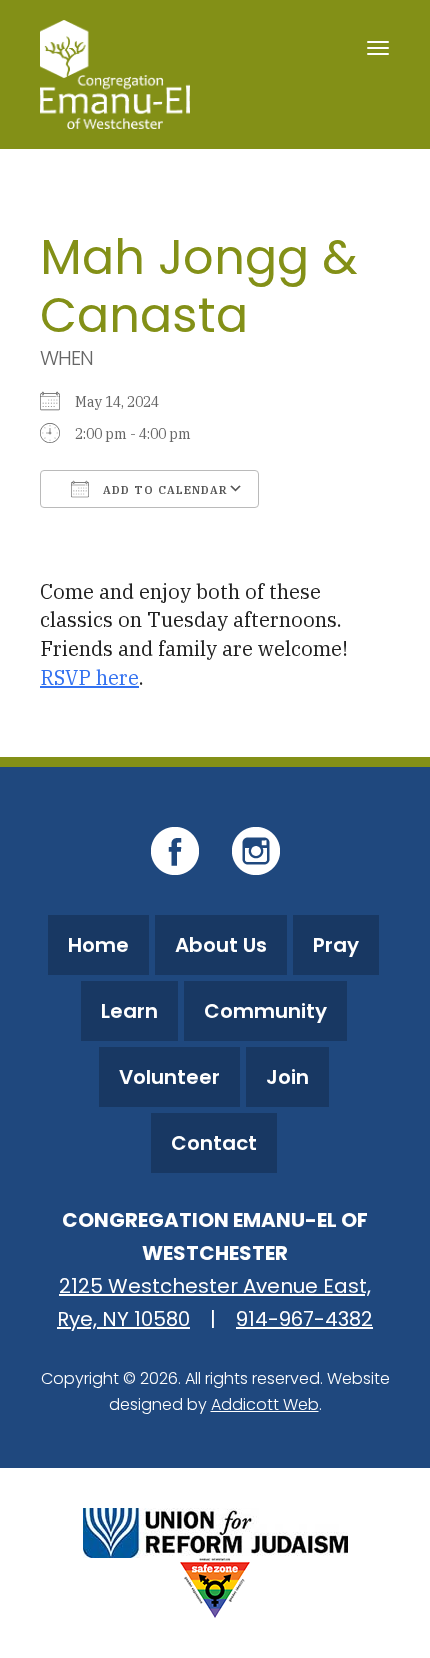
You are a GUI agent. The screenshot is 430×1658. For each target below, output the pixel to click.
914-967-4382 (304, 1319)
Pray (336, 945)
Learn (129, 1011)
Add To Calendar (163, 490)
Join (287, 1077)
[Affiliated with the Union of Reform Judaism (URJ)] (215, 1530)
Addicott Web (265, 1404)
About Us (221, 945)
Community (265, 1011)
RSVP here (89, 677)
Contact (214, 1143)
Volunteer (169, 1077)
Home (98, 945)
